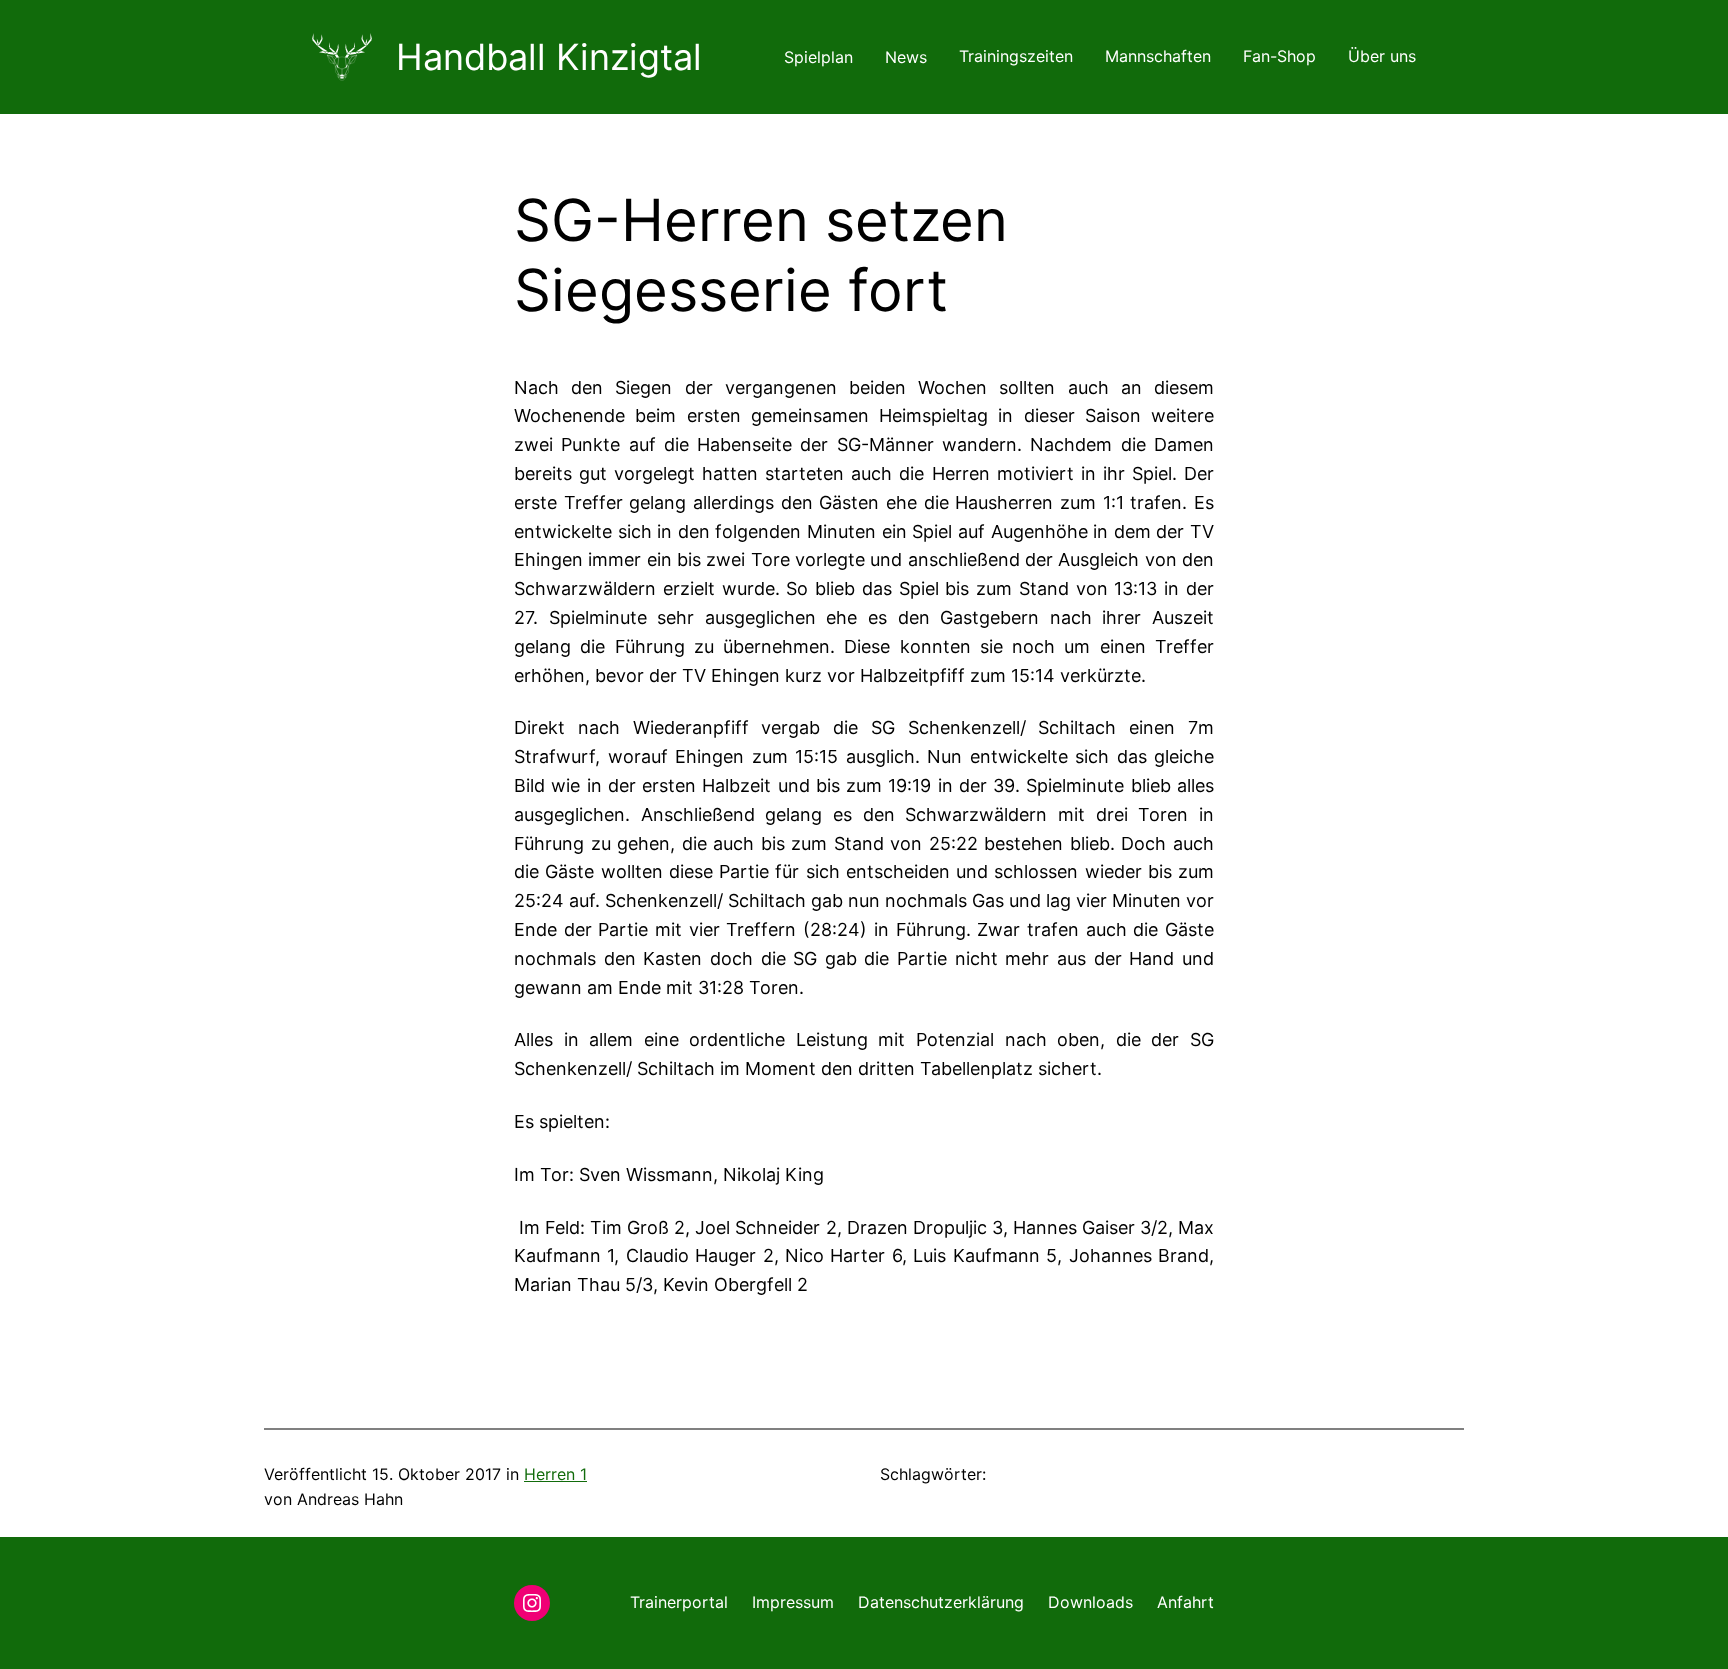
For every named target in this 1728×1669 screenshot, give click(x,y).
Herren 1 (555, 1474)
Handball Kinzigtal (549, 57)
